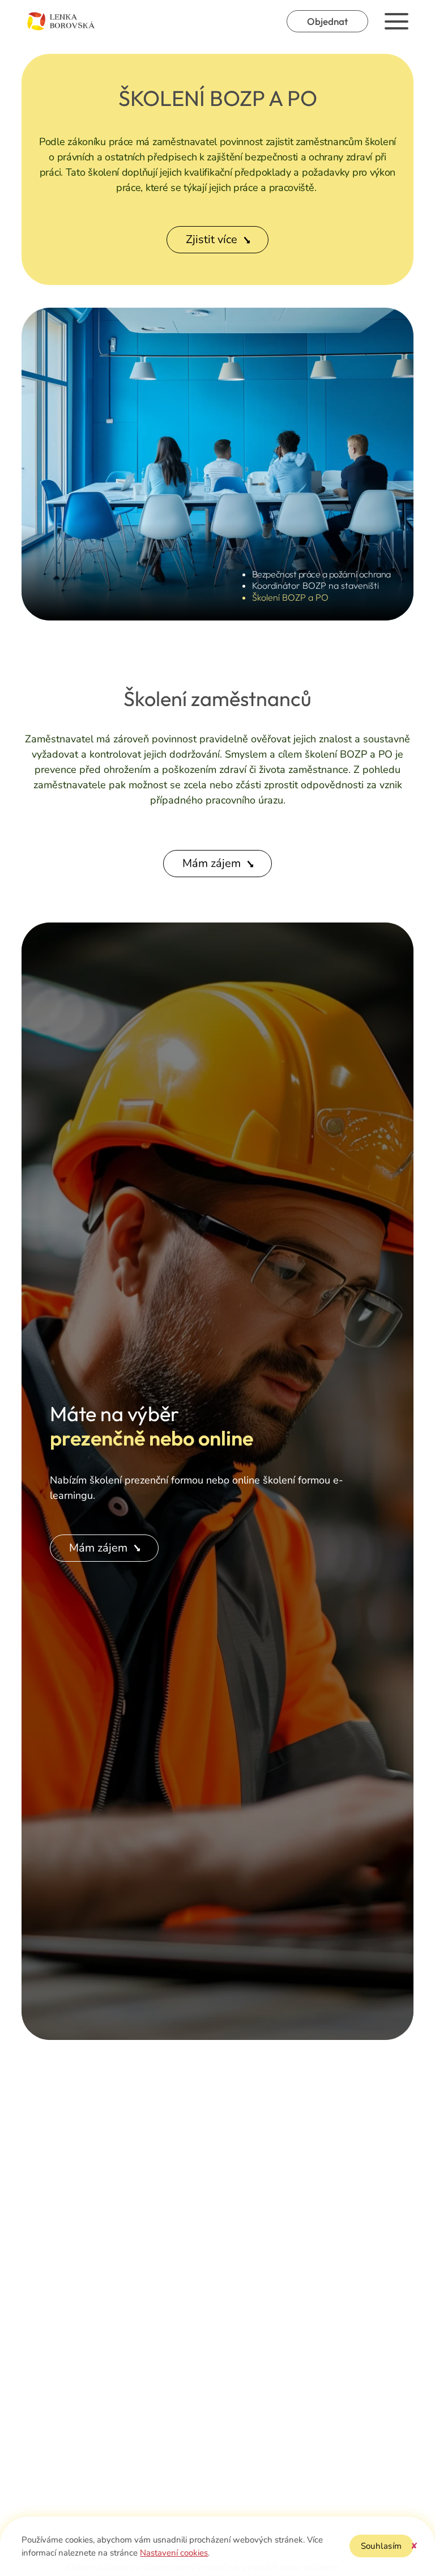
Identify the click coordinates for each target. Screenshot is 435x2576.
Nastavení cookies (174, 2553)
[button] (414, 2546)
